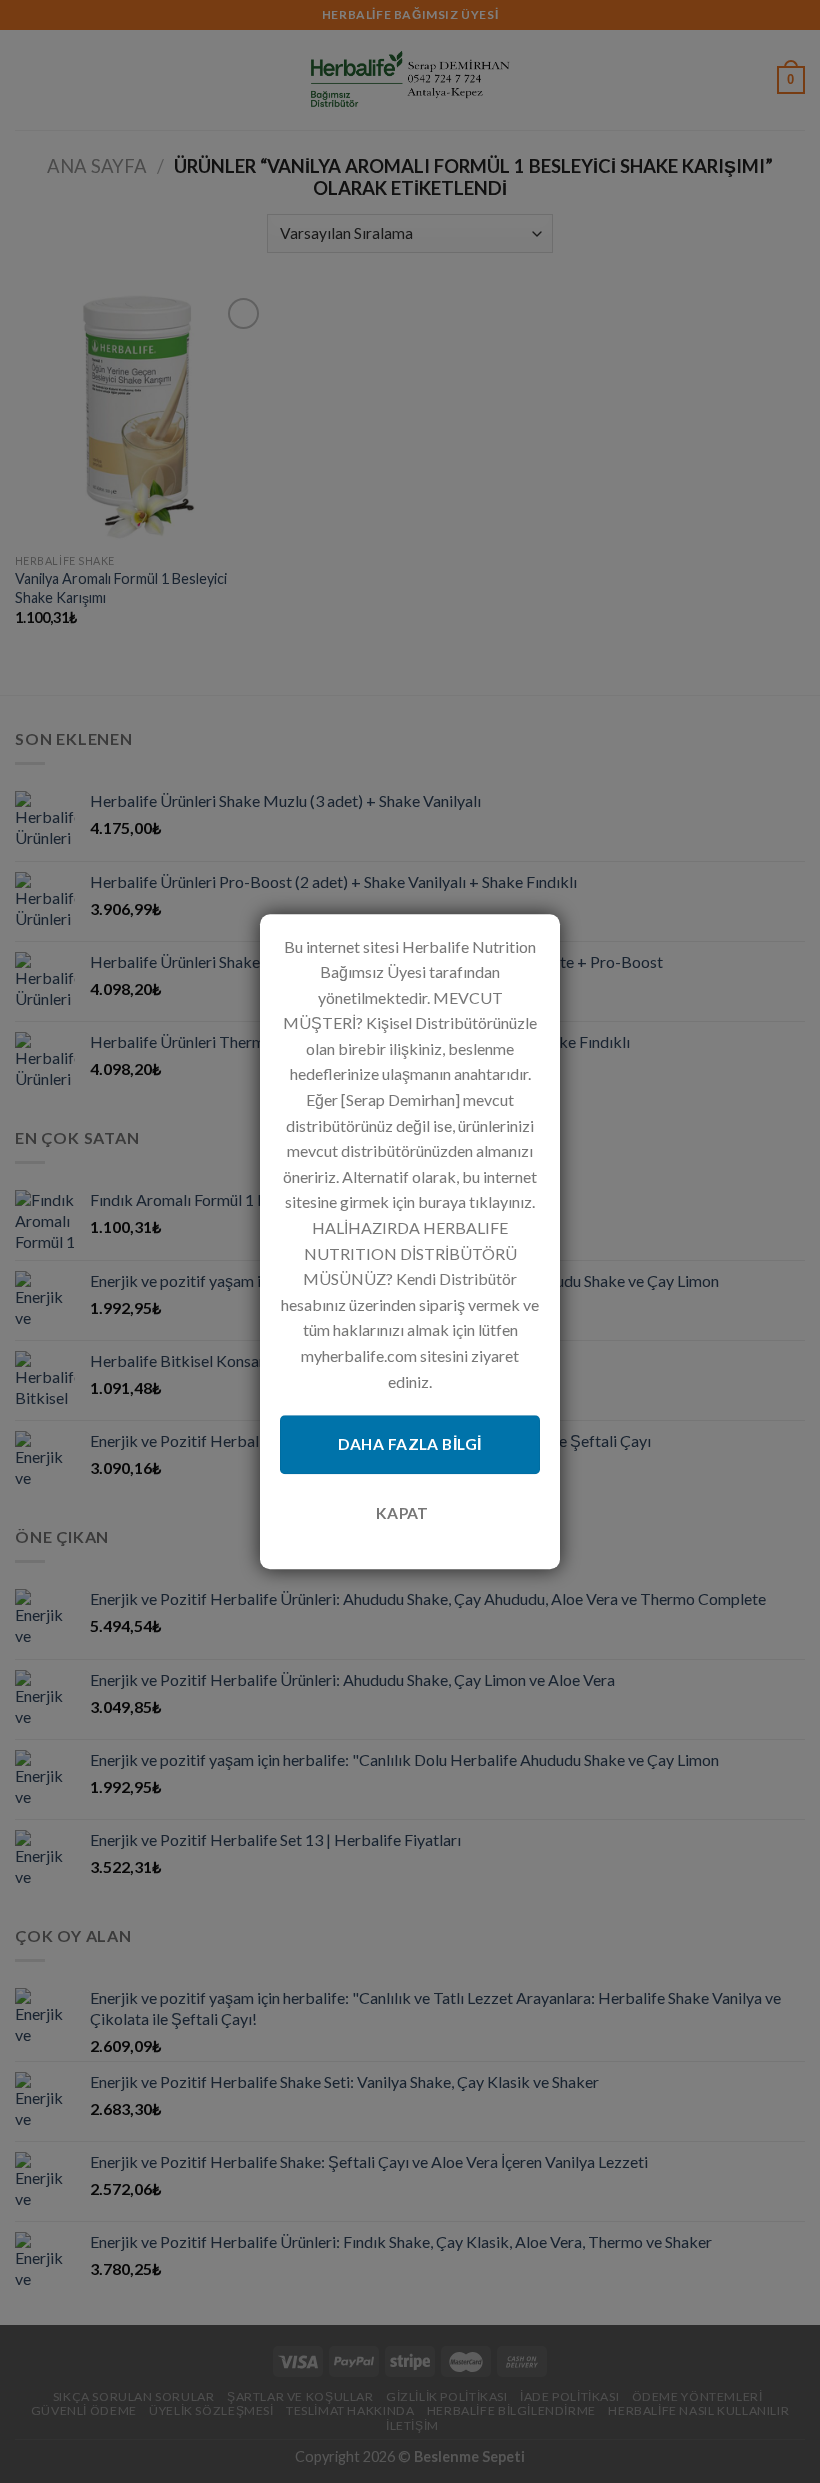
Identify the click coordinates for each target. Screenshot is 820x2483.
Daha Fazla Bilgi (409, 1444)
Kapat (402, 1513)
